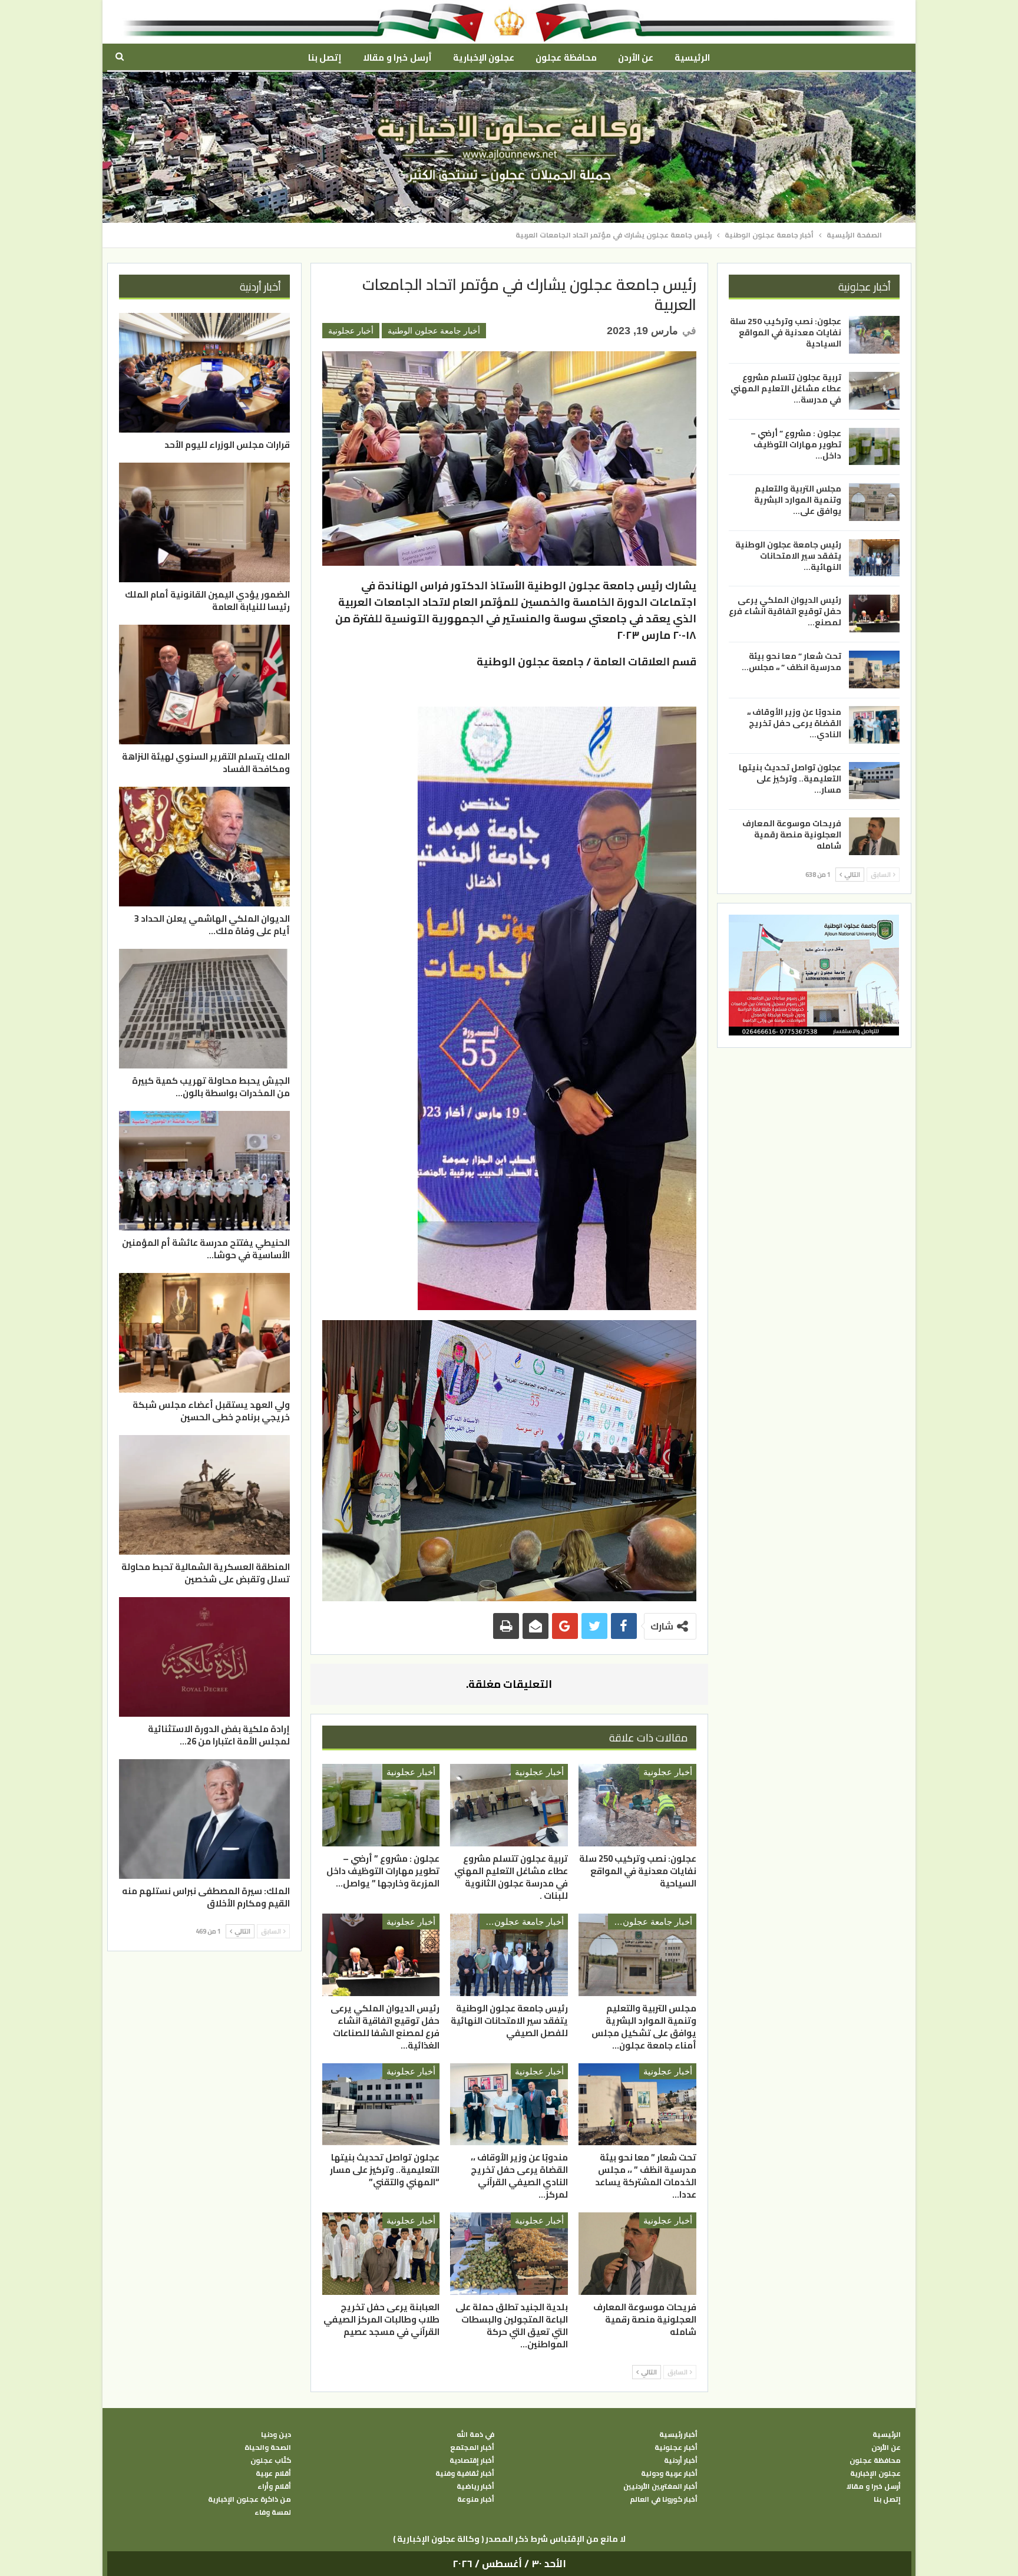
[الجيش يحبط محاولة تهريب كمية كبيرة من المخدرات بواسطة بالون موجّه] (204, 1009)
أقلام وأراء (274, 2486)
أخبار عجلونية (351, 331)
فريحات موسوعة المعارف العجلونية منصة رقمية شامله (792, 834)
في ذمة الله (475, 2435)
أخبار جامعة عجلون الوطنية (434, 331)
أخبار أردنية (681, 2460)
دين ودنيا (276, 2435)
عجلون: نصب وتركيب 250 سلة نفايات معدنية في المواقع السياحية (786, 332)
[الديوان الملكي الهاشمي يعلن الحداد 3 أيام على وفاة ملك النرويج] (204, 847)
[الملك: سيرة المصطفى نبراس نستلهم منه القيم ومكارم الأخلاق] (204, 1819)
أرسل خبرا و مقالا (397, 57)
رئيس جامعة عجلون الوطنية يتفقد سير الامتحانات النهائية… (788, 555)
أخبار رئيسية (678, 2435)
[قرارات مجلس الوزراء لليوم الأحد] (204, 373)
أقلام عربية (273, 2473)
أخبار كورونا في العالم (664, 2499)
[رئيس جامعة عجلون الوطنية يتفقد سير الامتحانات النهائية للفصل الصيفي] (509, 1955)
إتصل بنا (325, 57)
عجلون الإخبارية (484, 57)
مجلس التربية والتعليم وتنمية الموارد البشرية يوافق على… (798, 500)
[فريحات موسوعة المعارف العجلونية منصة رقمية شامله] (637, 2254)
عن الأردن (636, 57)
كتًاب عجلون (271, 2460)
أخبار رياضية (475, 2486)
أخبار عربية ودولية (669, 2473)
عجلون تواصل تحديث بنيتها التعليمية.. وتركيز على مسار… (790, 779)
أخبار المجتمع (472, 2448)
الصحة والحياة (268, 2448)
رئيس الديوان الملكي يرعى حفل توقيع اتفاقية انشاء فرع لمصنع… (785, 611)
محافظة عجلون (566, 57)
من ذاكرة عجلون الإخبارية (249, 2499)
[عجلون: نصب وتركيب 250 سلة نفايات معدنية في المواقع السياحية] (637, 1805)
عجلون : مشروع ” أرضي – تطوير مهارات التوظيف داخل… (796, 444)
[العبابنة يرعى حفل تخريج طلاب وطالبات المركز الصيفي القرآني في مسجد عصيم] (381, 2254)
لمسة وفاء (273, 2512)
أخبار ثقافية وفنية (465, 2473)
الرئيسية (692, 57)
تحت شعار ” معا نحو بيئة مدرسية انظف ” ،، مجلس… (791, 661)
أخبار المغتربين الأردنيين (660, 2486)
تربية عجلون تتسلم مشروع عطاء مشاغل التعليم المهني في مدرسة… (786, 388)
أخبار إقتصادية (472, 2460)
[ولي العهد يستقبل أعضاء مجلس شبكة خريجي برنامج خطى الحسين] (204, 1333)
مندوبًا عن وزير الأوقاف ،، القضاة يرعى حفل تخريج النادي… (794, 723)
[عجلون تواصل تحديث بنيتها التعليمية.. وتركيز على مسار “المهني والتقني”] (381, 2105)
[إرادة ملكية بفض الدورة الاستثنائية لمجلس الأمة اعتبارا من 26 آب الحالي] (204, 1657)
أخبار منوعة (476, 2499)
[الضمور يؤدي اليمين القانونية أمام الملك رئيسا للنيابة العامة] (204, 522)
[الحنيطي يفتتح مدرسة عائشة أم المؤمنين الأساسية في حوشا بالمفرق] (204, 1171)
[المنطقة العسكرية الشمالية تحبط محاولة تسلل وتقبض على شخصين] (204, 1495)
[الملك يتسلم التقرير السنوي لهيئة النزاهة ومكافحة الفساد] (204, 685)
